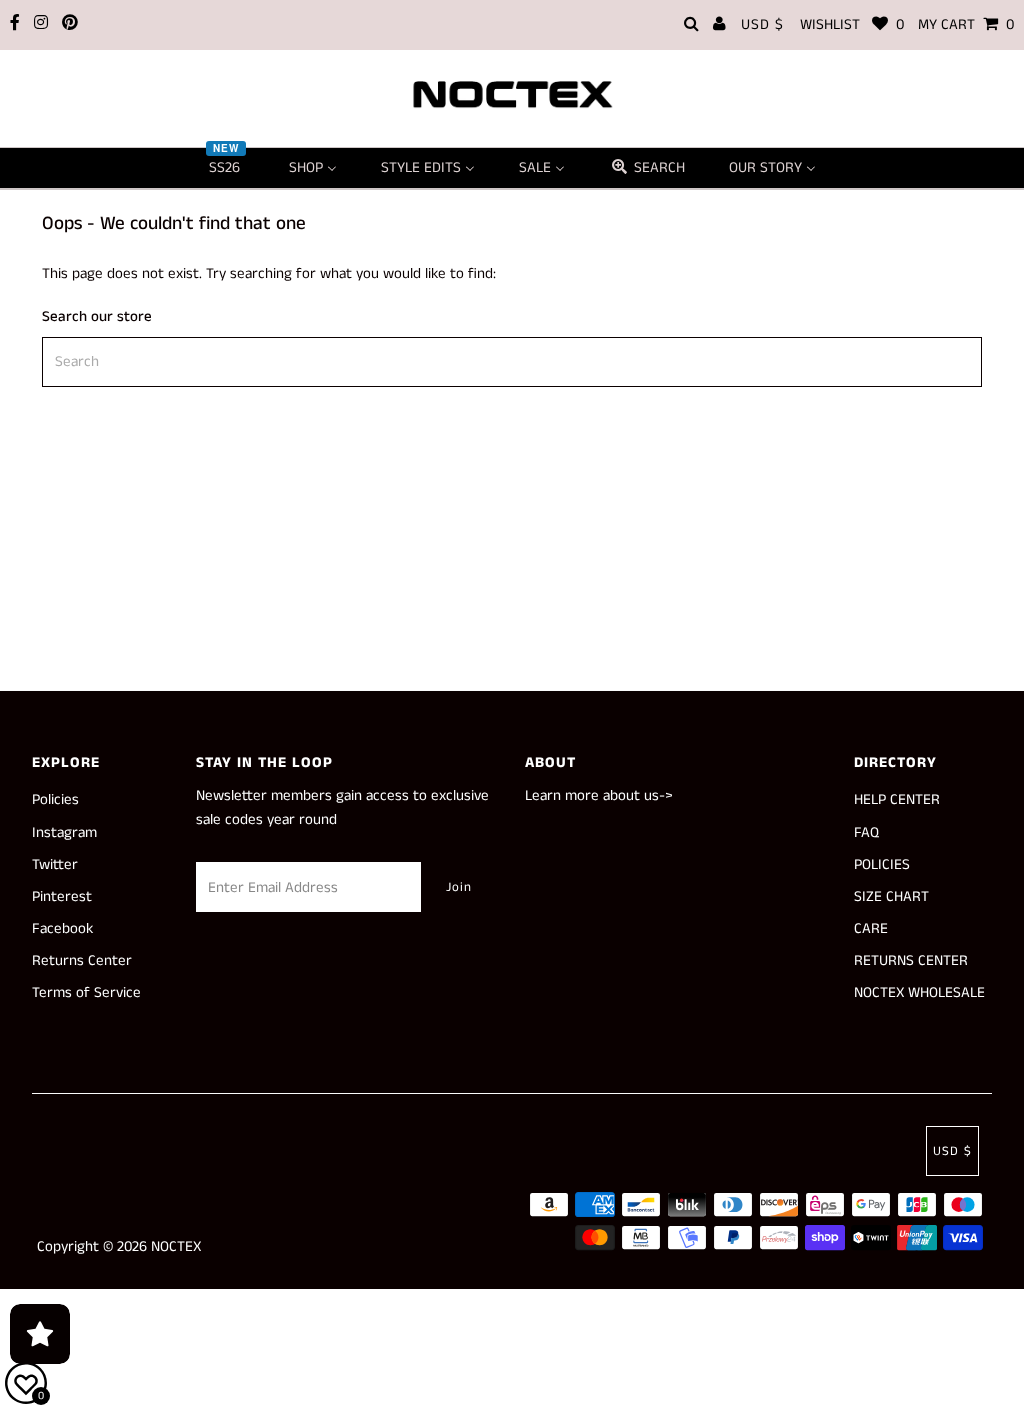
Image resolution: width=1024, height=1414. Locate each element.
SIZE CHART (891, 896)
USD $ (762, 24)
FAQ (866, 832)
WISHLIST (852, 24)
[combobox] (512, 362)
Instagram (64, 832)
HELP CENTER (897, 799)
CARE (871, 928)
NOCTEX (176, 1246)
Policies (55, 799)
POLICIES (882, 864)
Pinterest (62, 896)
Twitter (55, 864)
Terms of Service (86, 992)
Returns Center (82, 960)
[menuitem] (227, 168)
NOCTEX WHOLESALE (919, 992)
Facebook (62, 928)
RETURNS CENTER (911, 960)
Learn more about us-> (599, 795)
